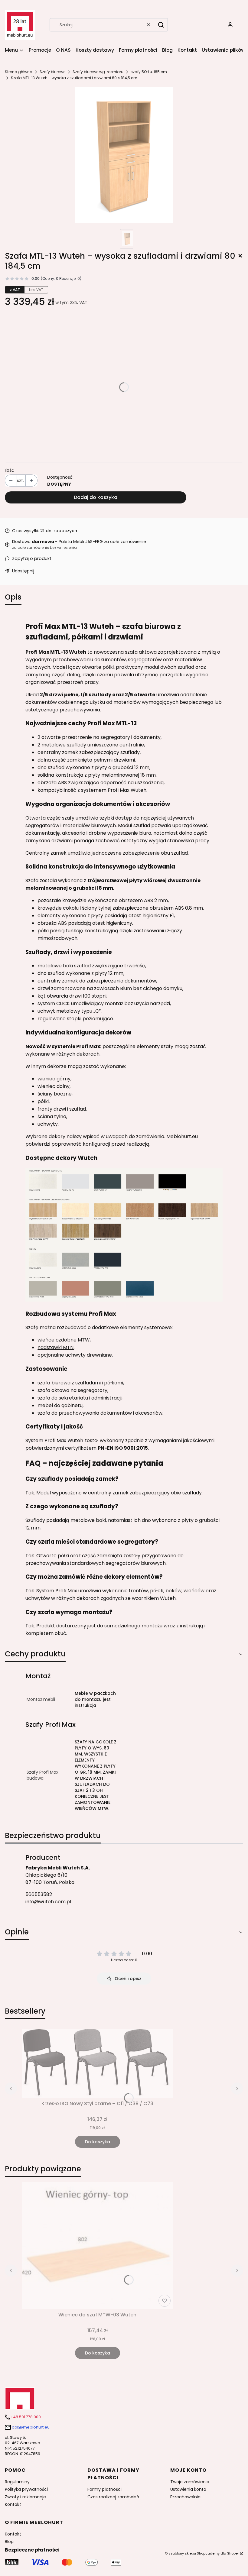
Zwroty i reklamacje (25, 2497)
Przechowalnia (185, 2497)
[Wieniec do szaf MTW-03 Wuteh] (97, 2246)
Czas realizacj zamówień (113, 2497)
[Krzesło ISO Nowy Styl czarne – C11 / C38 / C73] (97, 2063)
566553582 (39, 1894)
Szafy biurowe (52, 72)
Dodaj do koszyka (96, 497)
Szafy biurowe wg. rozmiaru (98, 72)
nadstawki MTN (55, 1347)
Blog (9, 2542)
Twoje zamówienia (190, 2482)
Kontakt (13, 2504)
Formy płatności (104, 2489)
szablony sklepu (182, 2553)
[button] (161, 25)
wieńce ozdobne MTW (64, 1340)
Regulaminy (17, 2482)
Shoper (233, 2553)
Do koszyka (98, 2142)
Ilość (10, 470)
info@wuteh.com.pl (48, 1902)
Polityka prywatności (26, 2489)
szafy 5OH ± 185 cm (149, 72)
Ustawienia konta (188, 2489)
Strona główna (19, 72)
